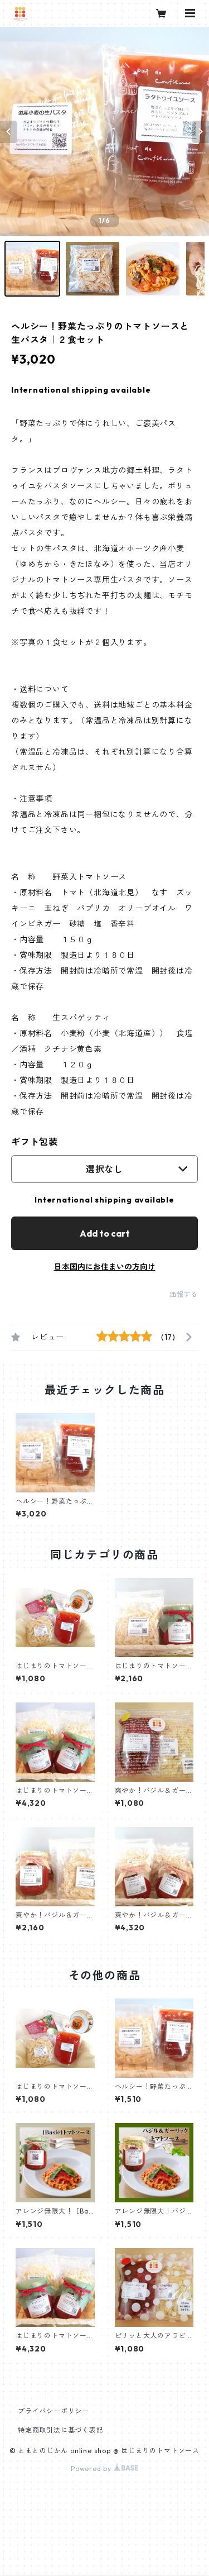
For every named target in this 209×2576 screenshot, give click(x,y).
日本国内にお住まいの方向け (105, 1267)
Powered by (92, 2468)
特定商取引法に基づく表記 (61, 2430)
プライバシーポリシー (54, 2411)
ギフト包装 (35, 1142)
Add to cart (105, 1233)
